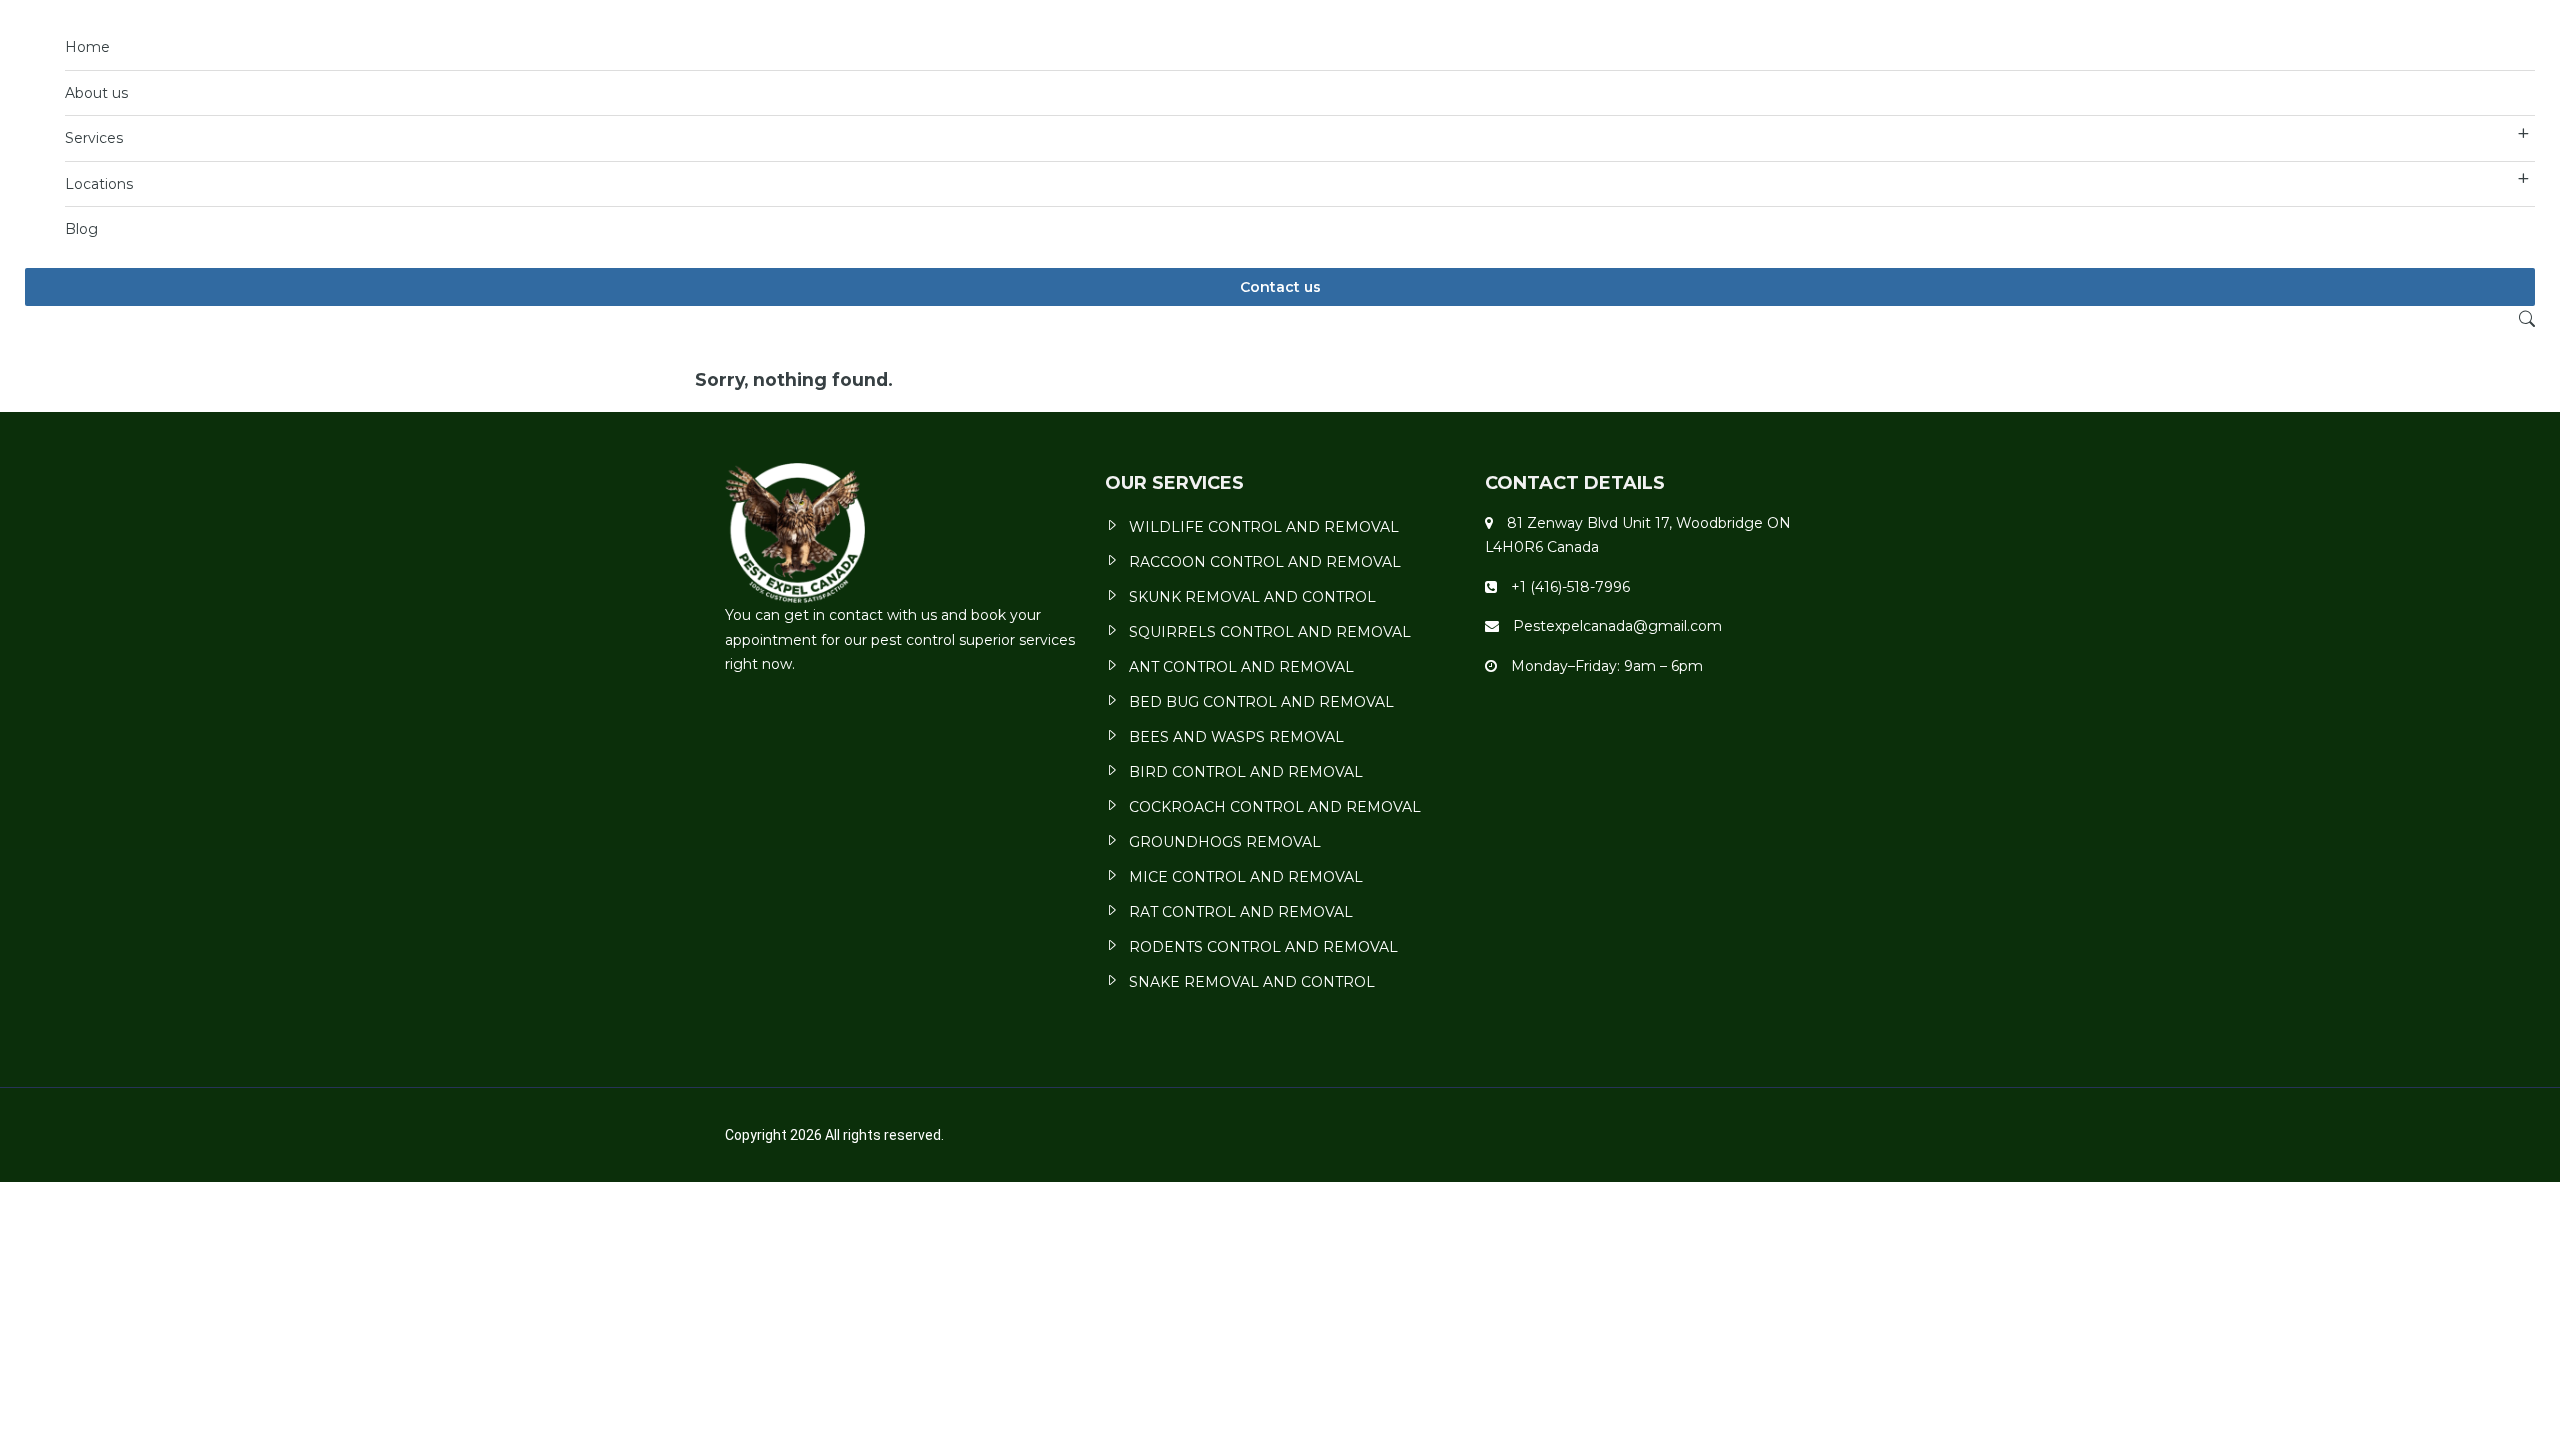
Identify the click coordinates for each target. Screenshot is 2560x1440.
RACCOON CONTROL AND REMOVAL (1265, 562)
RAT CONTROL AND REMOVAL (1241, 912)
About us (96, 93)
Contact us (1280, 287)
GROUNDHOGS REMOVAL (1225, 842)
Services (94, 138)
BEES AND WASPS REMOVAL (1236, 737)
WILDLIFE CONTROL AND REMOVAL (1264, 527)
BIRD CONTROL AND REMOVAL (1246, 772)
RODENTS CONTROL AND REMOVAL (1263, 947)
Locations (99, 184)
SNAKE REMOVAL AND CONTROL (1252, 982)
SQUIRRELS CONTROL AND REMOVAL (1270, 632)
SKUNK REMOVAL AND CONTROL (1252, 597)
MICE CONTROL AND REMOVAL (1246, 877)
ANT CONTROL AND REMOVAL (1241, 667)
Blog (81, 229)
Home (87, 47)
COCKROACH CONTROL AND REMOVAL (1275, 807)
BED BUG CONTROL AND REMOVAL (1261, 702)
